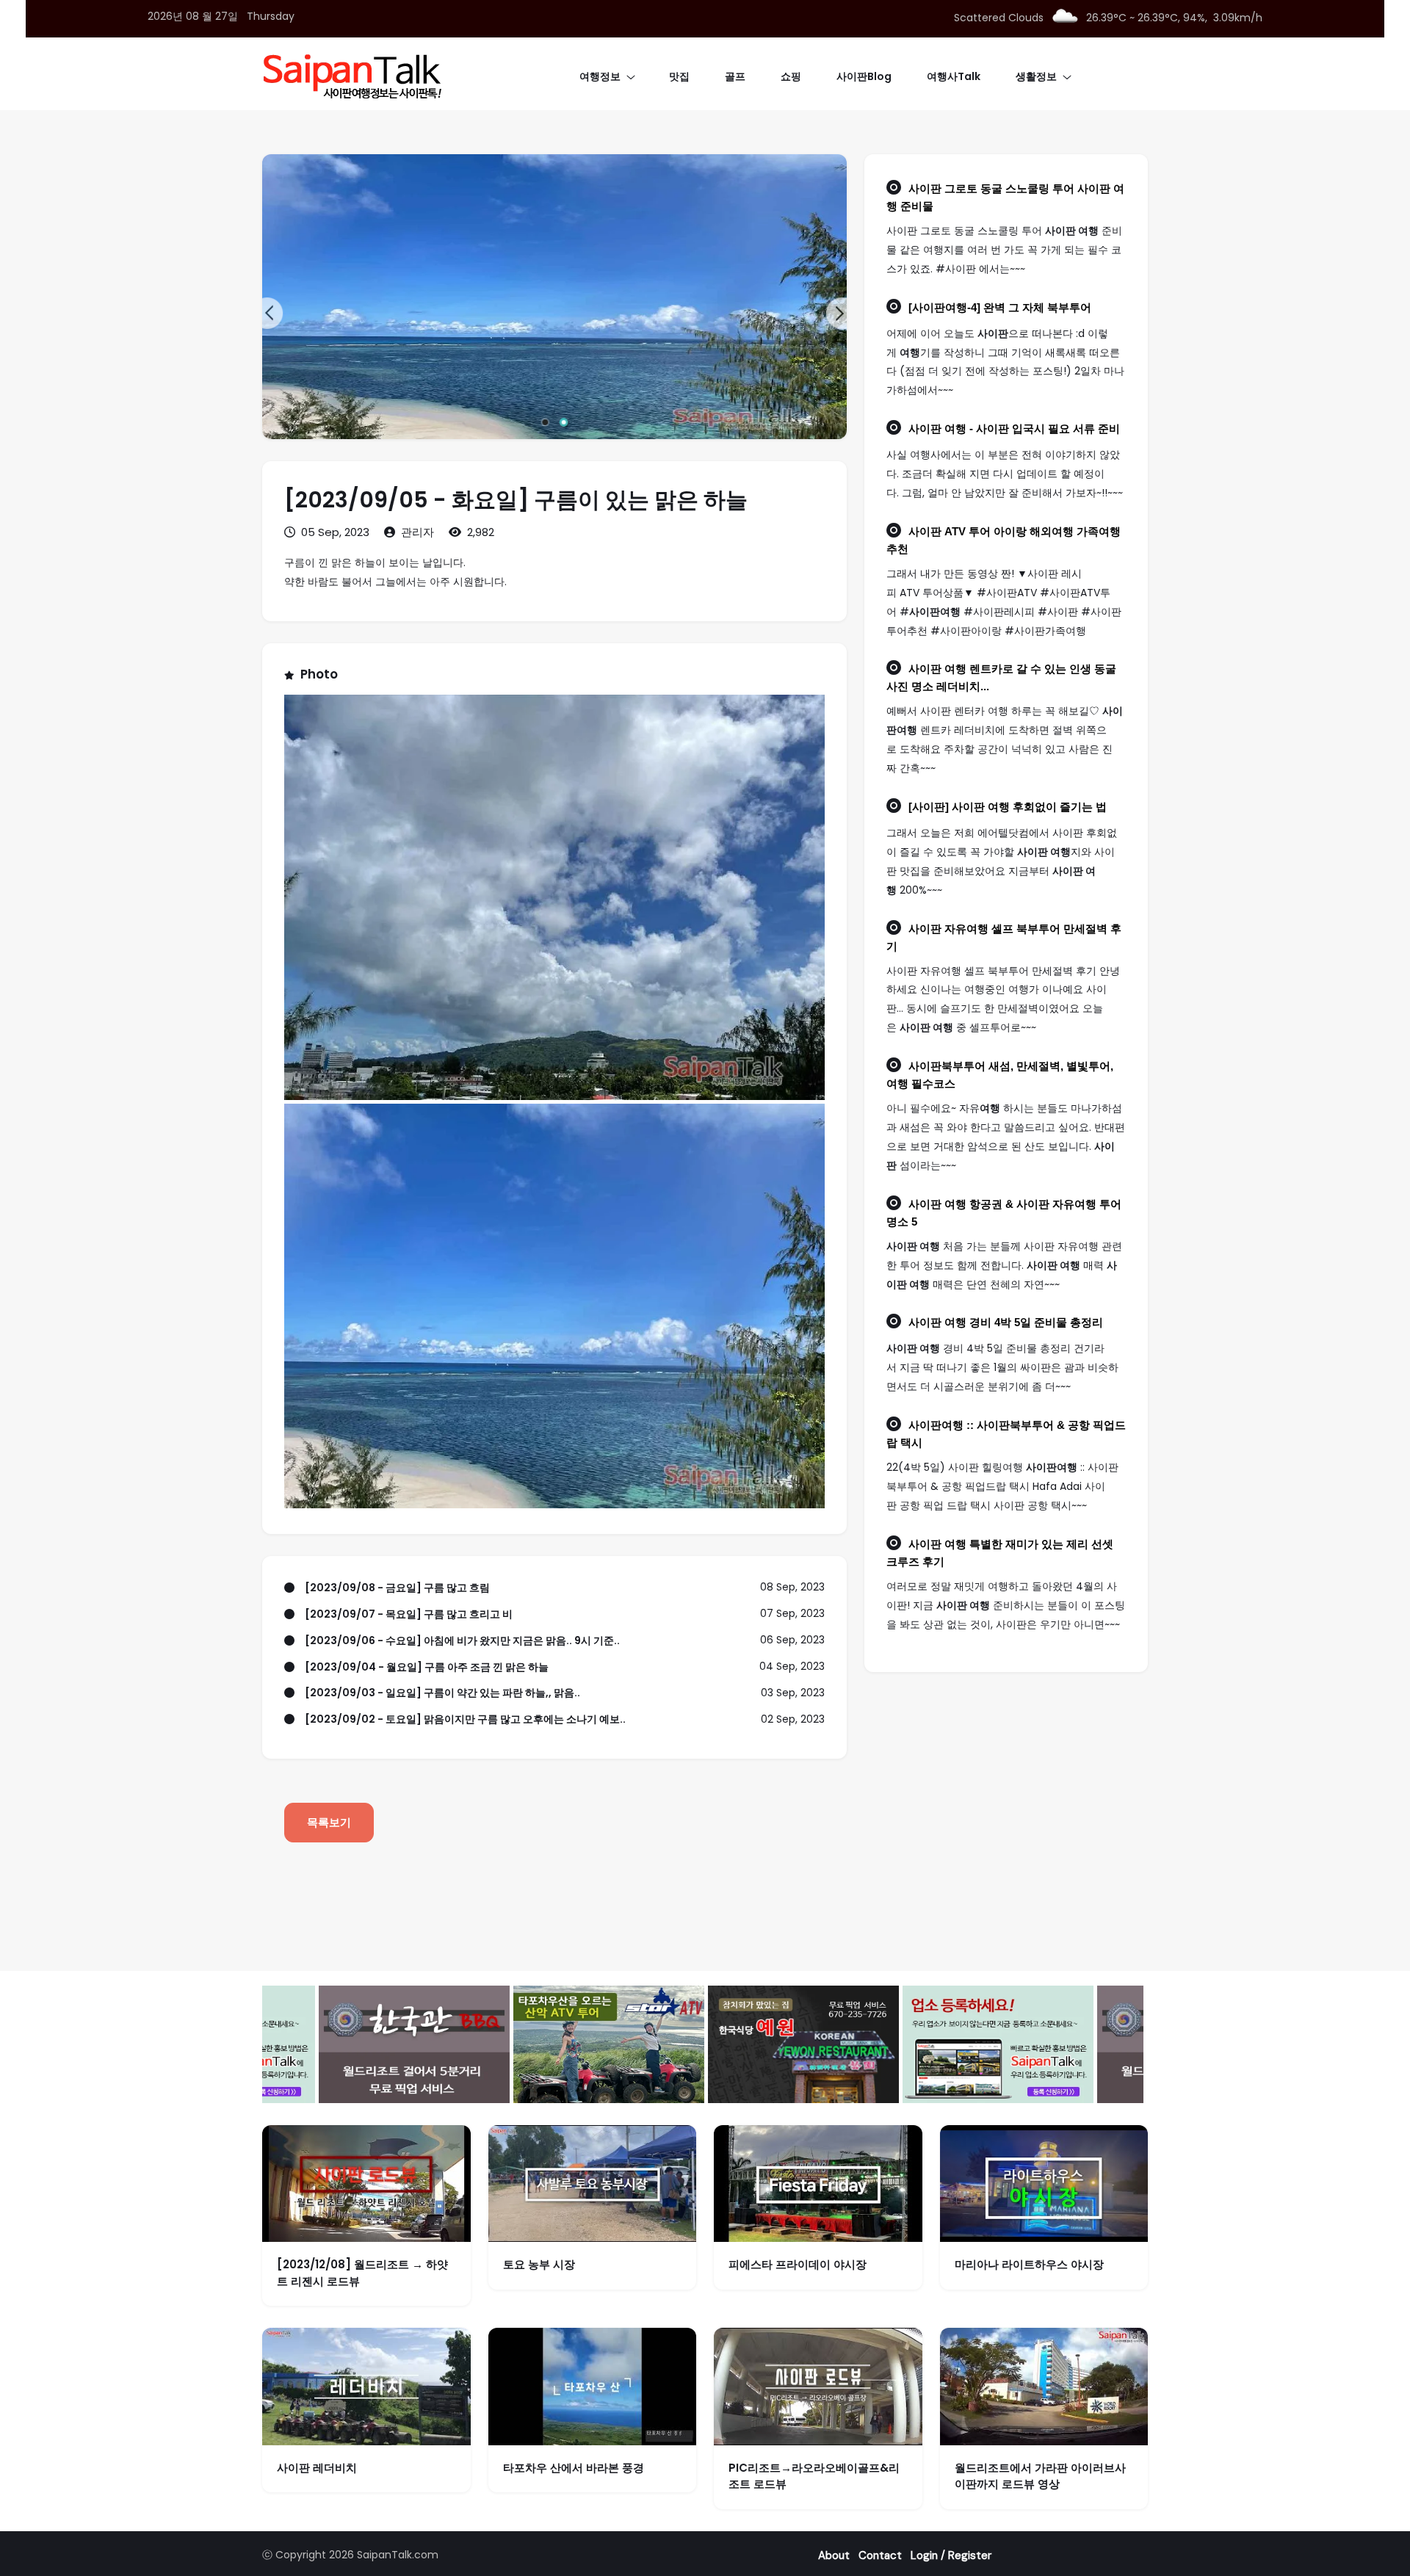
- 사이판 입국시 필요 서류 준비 (1014, 429)
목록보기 (329, 1822)
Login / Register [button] (951, 2555)
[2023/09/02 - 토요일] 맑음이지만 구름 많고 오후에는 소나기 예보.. (465, 1719)
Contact (880, 2555)
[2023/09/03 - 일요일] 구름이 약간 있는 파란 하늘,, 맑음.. (442, 1693)
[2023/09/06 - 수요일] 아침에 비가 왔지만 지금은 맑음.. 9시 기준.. (462, 1640)
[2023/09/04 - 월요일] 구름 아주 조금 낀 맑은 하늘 (427, 1667)
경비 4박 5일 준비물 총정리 (1006, 1323)
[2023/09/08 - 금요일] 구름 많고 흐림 (397, 1588)
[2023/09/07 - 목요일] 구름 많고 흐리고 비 (409, 1614)
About (834, 2555)
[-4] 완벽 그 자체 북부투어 (1000, 308)
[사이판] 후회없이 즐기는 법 (1008, 807)
